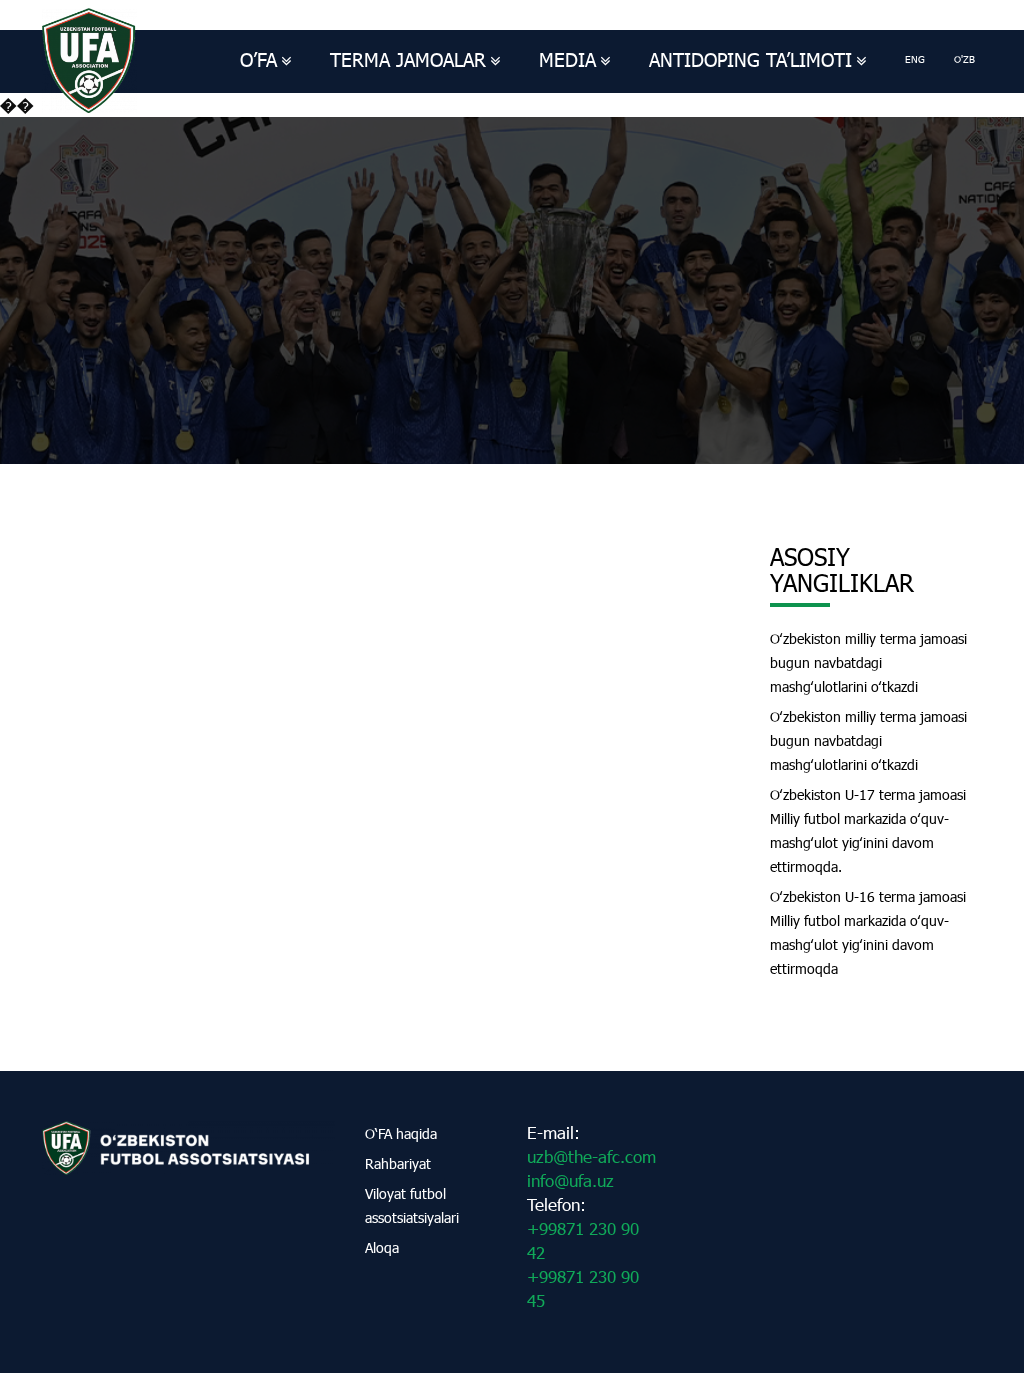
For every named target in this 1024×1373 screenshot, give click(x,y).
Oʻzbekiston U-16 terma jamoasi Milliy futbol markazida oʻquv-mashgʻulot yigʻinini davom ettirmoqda (868, 932)
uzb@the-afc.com (591, 1156)
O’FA (258, 59)
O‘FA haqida (401, 1133)
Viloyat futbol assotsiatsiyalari (412, 1205)
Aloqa (382, 1247)
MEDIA (567, 59)
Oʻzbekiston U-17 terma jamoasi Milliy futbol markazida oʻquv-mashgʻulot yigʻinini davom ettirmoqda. (868, 830)
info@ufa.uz (570, 1180)
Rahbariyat (398, 1163)
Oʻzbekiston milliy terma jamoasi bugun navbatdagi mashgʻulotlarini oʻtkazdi (868, 662)
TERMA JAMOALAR (408, 59)
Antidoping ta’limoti (750, 59)
